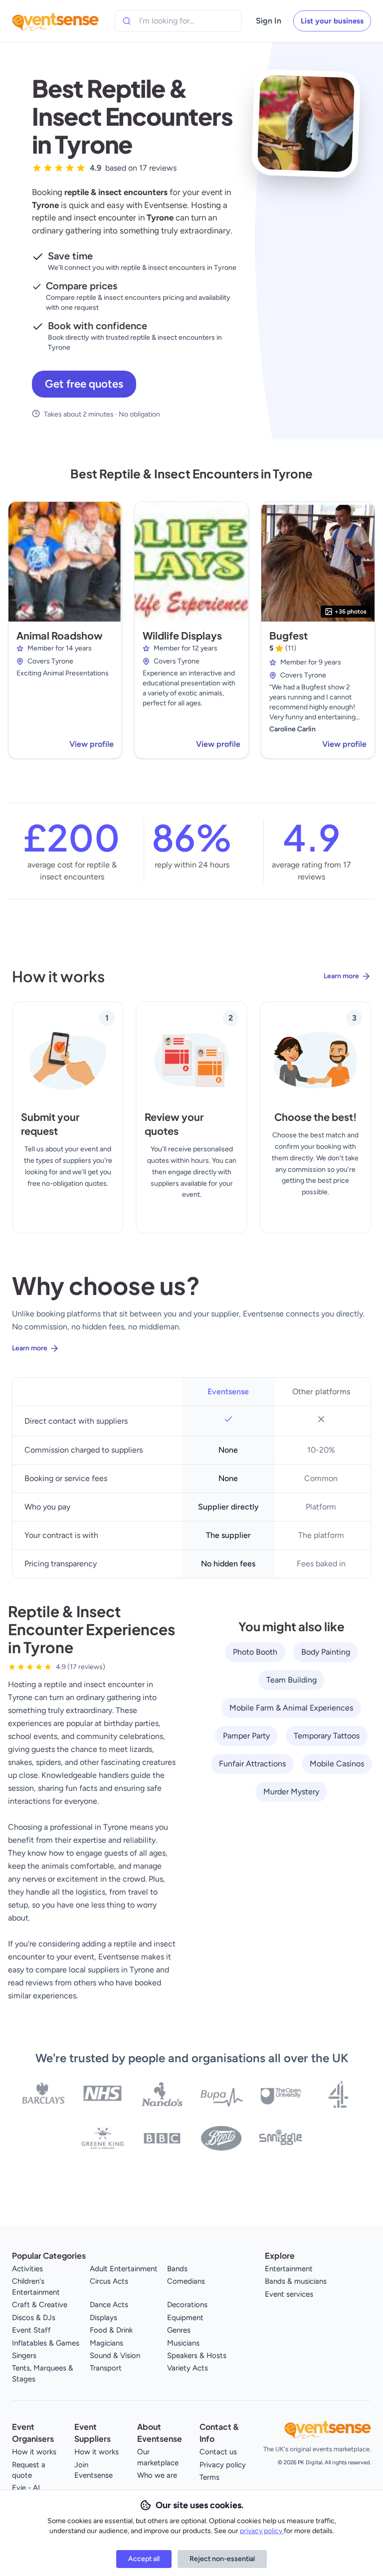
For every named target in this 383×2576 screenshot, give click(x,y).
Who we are (157, 2475)
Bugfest (288, 635)
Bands (177, 2269)
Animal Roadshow (60, 635)
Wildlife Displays (182, 635)
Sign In (269, 21)
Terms (209, 2477)
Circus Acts (109, 2281)
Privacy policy (223, 2465)
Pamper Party (246, 1736)
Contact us (218, 2452)
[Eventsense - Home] (55, 21)
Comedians (186, 2281)
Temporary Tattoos (327, 1736)
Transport (106, 2368)
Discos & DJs (34, 2318)
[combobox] (185, 21)
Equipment (185, 2318)
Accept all (144, 2559)
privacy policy (262, 2531)
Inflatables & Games (46, 2343)
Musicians (183, 2343)
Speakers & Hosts (197, 2356)
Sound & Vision (115, 2356)
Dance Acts (109, 2305)
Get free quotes (84, 384)
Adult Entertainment (124, 2269)
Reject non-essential (222, 2559)
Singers (24, 2356)
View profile (92, 744)
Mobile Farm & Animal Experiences (291, 1708)
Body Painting (326, 1652)
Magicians (106, 2343)
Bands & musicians (296, 2281)
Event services (289, 2294)
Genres (179, 2330)
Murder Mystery (291, 1792)
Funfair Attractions (252, 1764)
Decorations (187, 2305)
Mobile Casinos (337, 1764)
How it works (34, 2452)
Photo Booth (255, 1652)
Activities (27, 2269)
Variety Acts (188, 2368)
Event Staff (31, 2330)
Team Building (291, 1680)
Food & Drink (111, 2330)
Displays (103, 2318)
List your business (332, 21)
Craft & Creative (40, 2305)
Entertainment (289, 2269)
